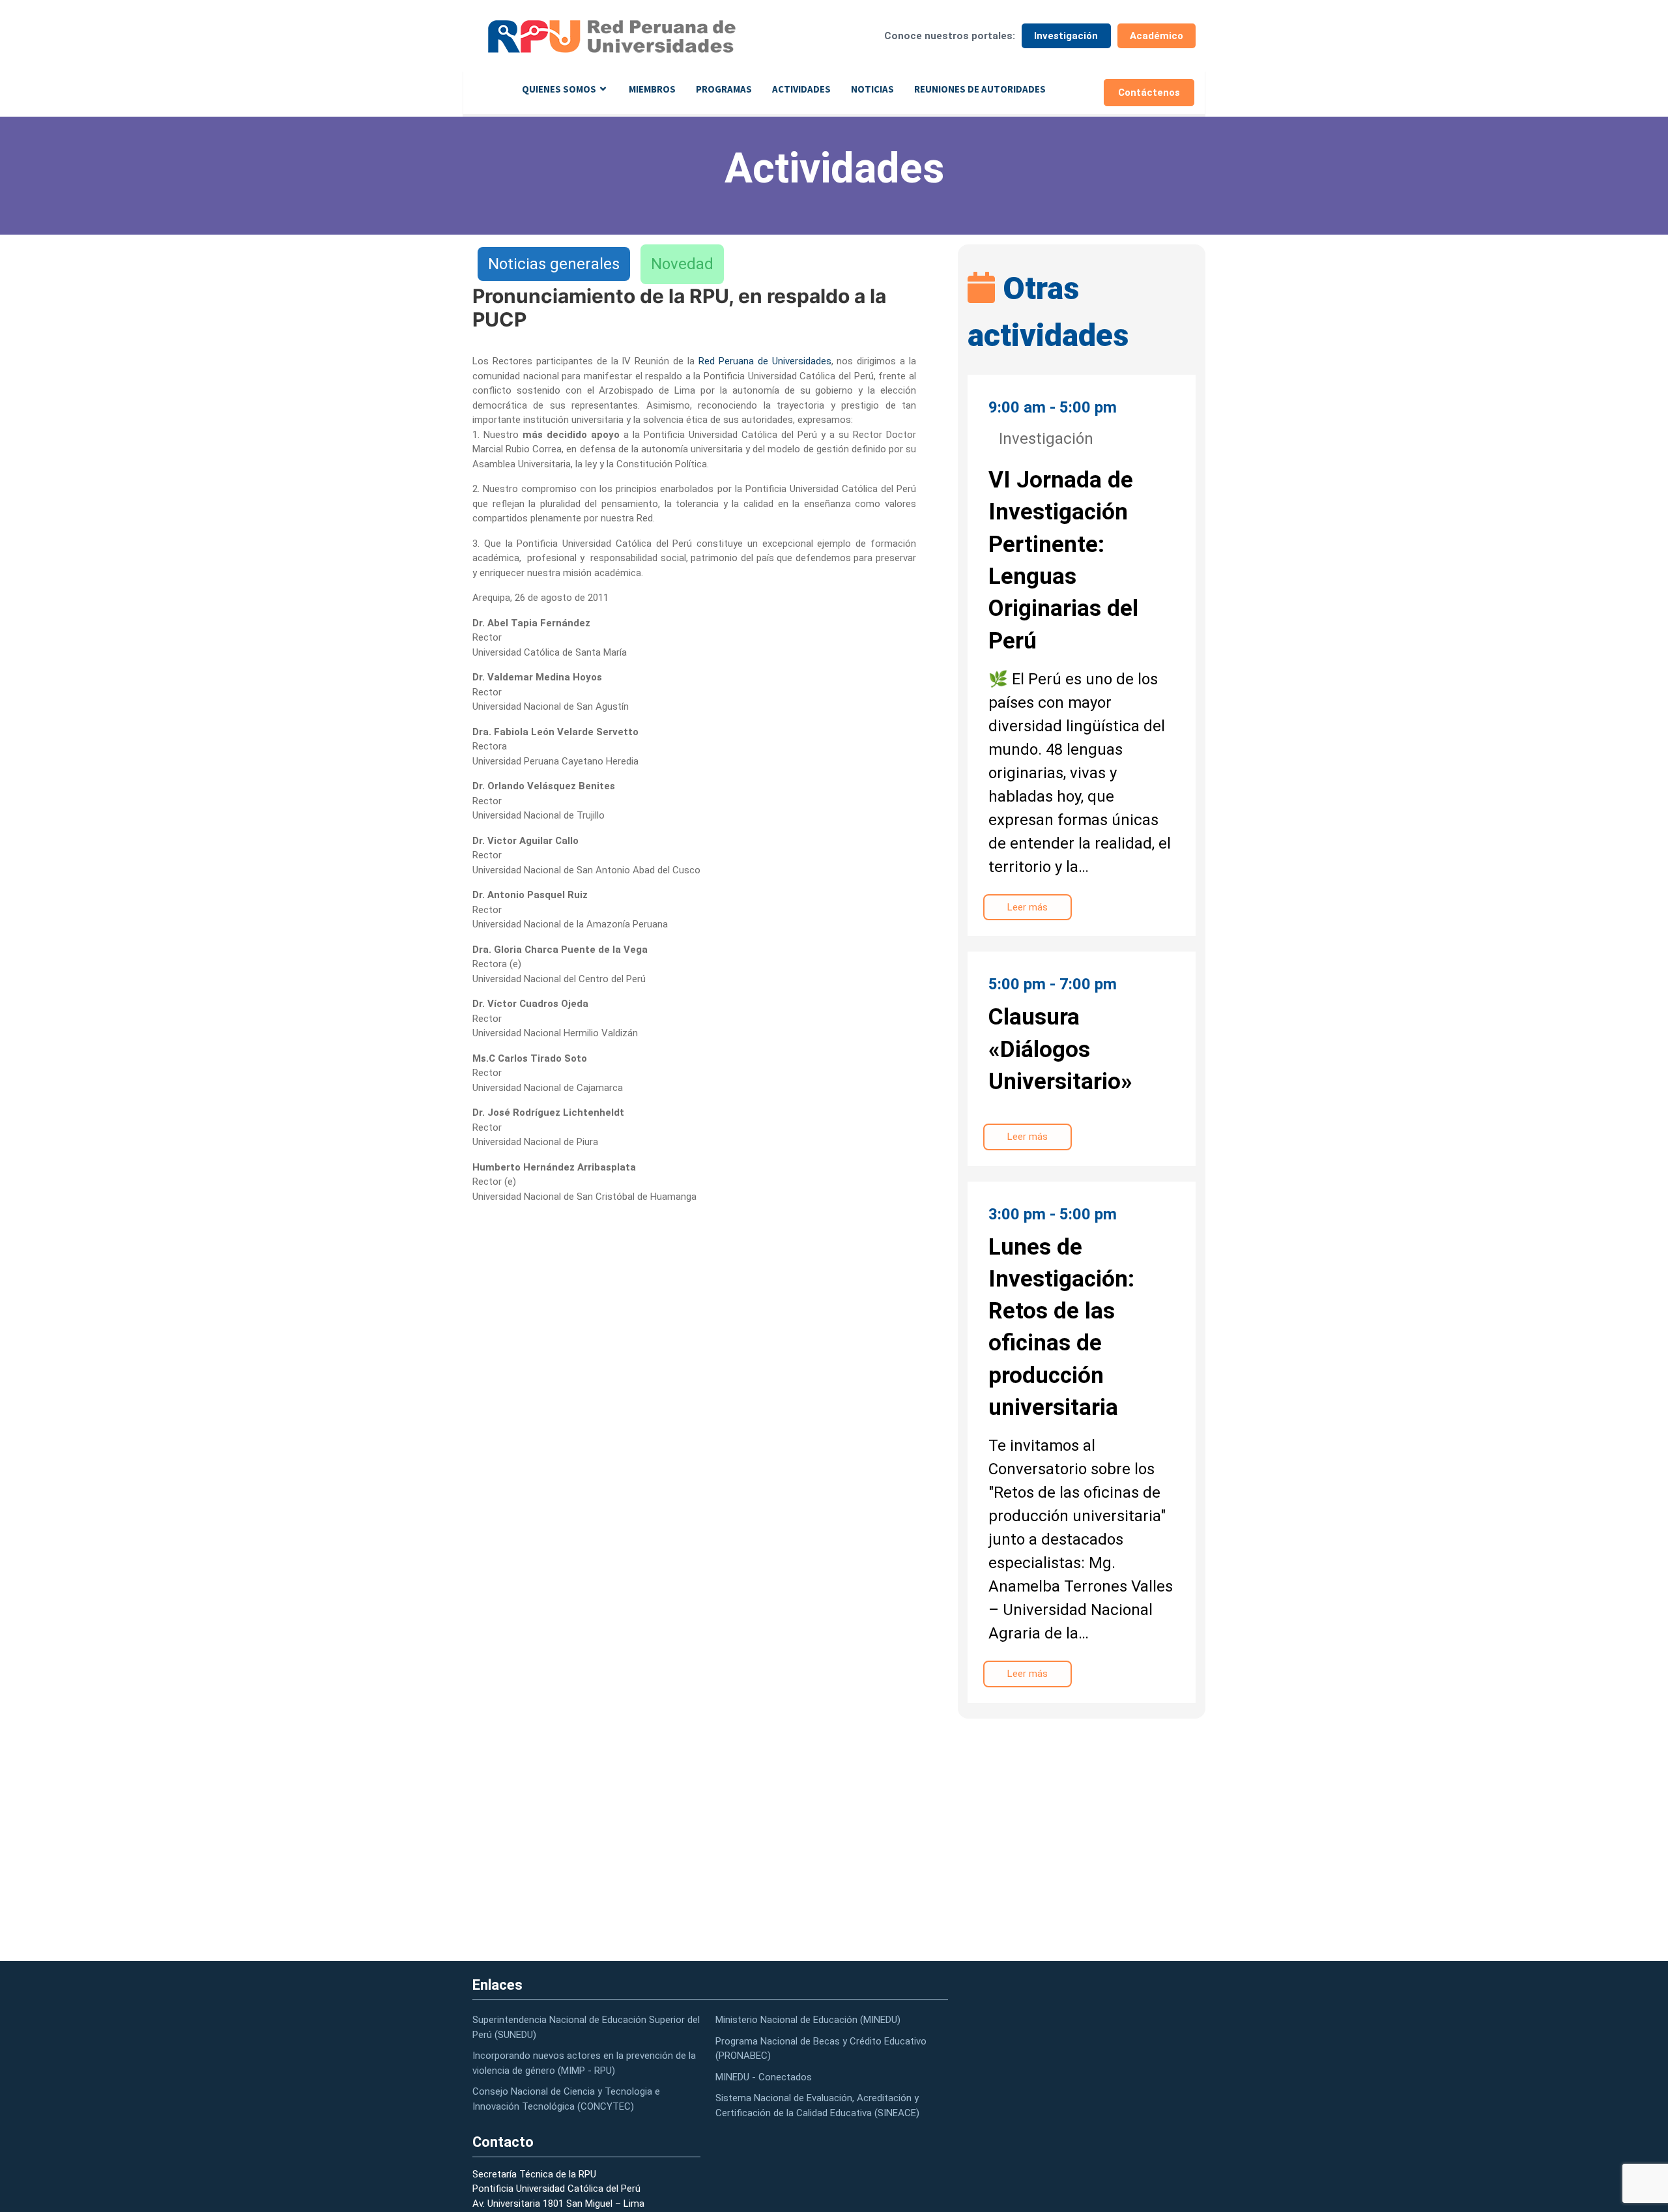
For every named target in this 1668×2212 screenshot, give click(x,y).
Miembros (652, 89)
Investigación (1066, 36)
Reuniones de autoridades (980, 89)
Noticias (872, 89)
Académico (1157, 36)
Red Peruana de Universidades (765, 361)
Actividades (801, 89)
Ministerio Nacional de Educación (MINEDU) (808, 2020)
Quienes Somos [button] (559, 89)
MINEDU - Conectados (764, 2077)
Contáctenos (1149, 93)
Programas (724, 89)
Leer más (1028, 907)
